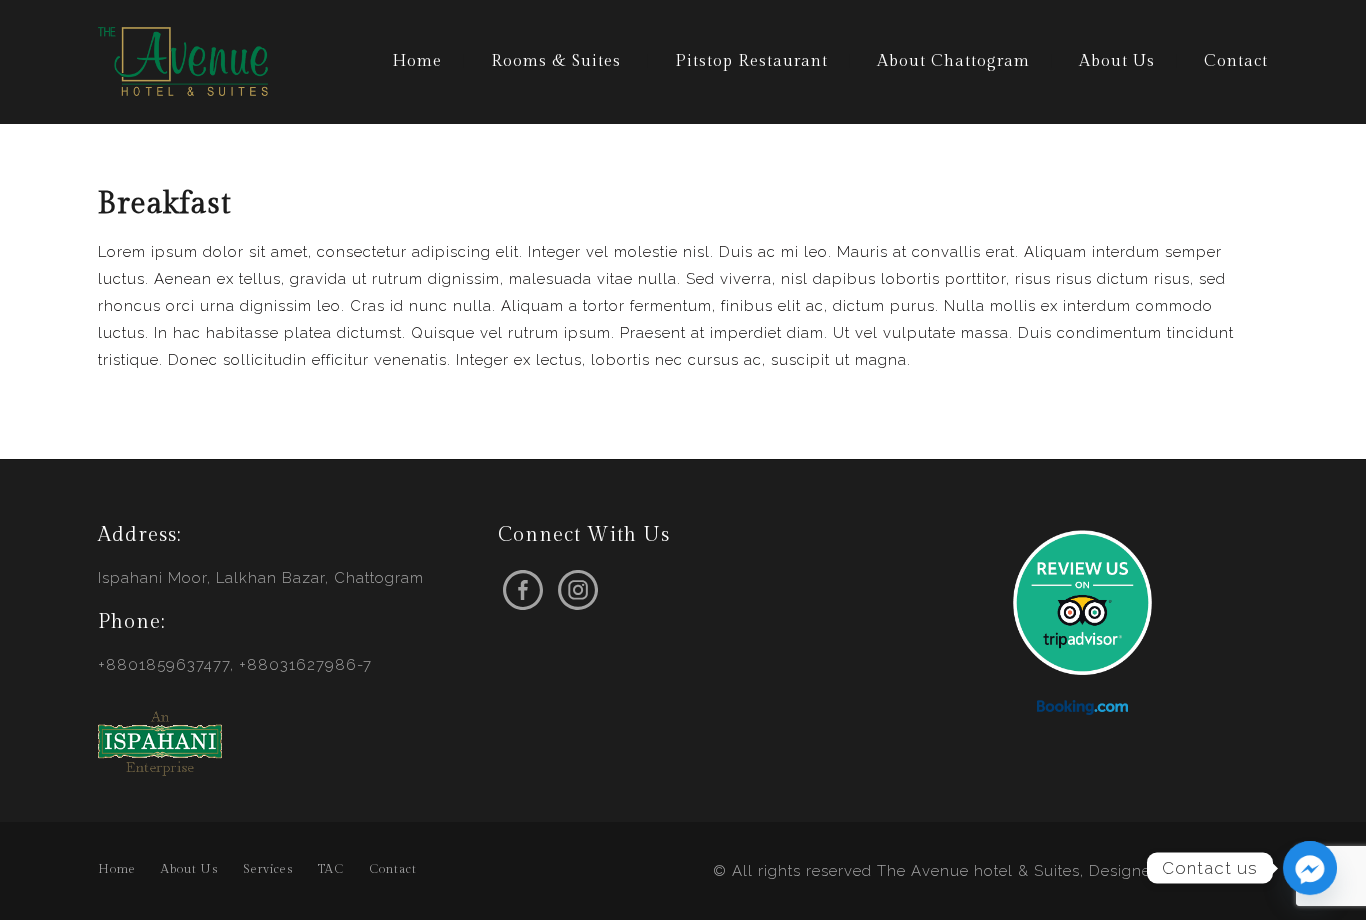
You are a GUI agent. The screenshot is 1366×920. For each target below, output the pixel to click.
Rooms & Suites (556, 61)
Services (268, 869)
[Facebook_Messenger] (1310, 868)
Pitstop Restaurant (751, 61)
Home (417, 61)
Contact (1236, 61)
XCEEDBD (1229, 871)
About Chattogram (953, 61)
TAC (331, 869)
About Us (1117, 61)
